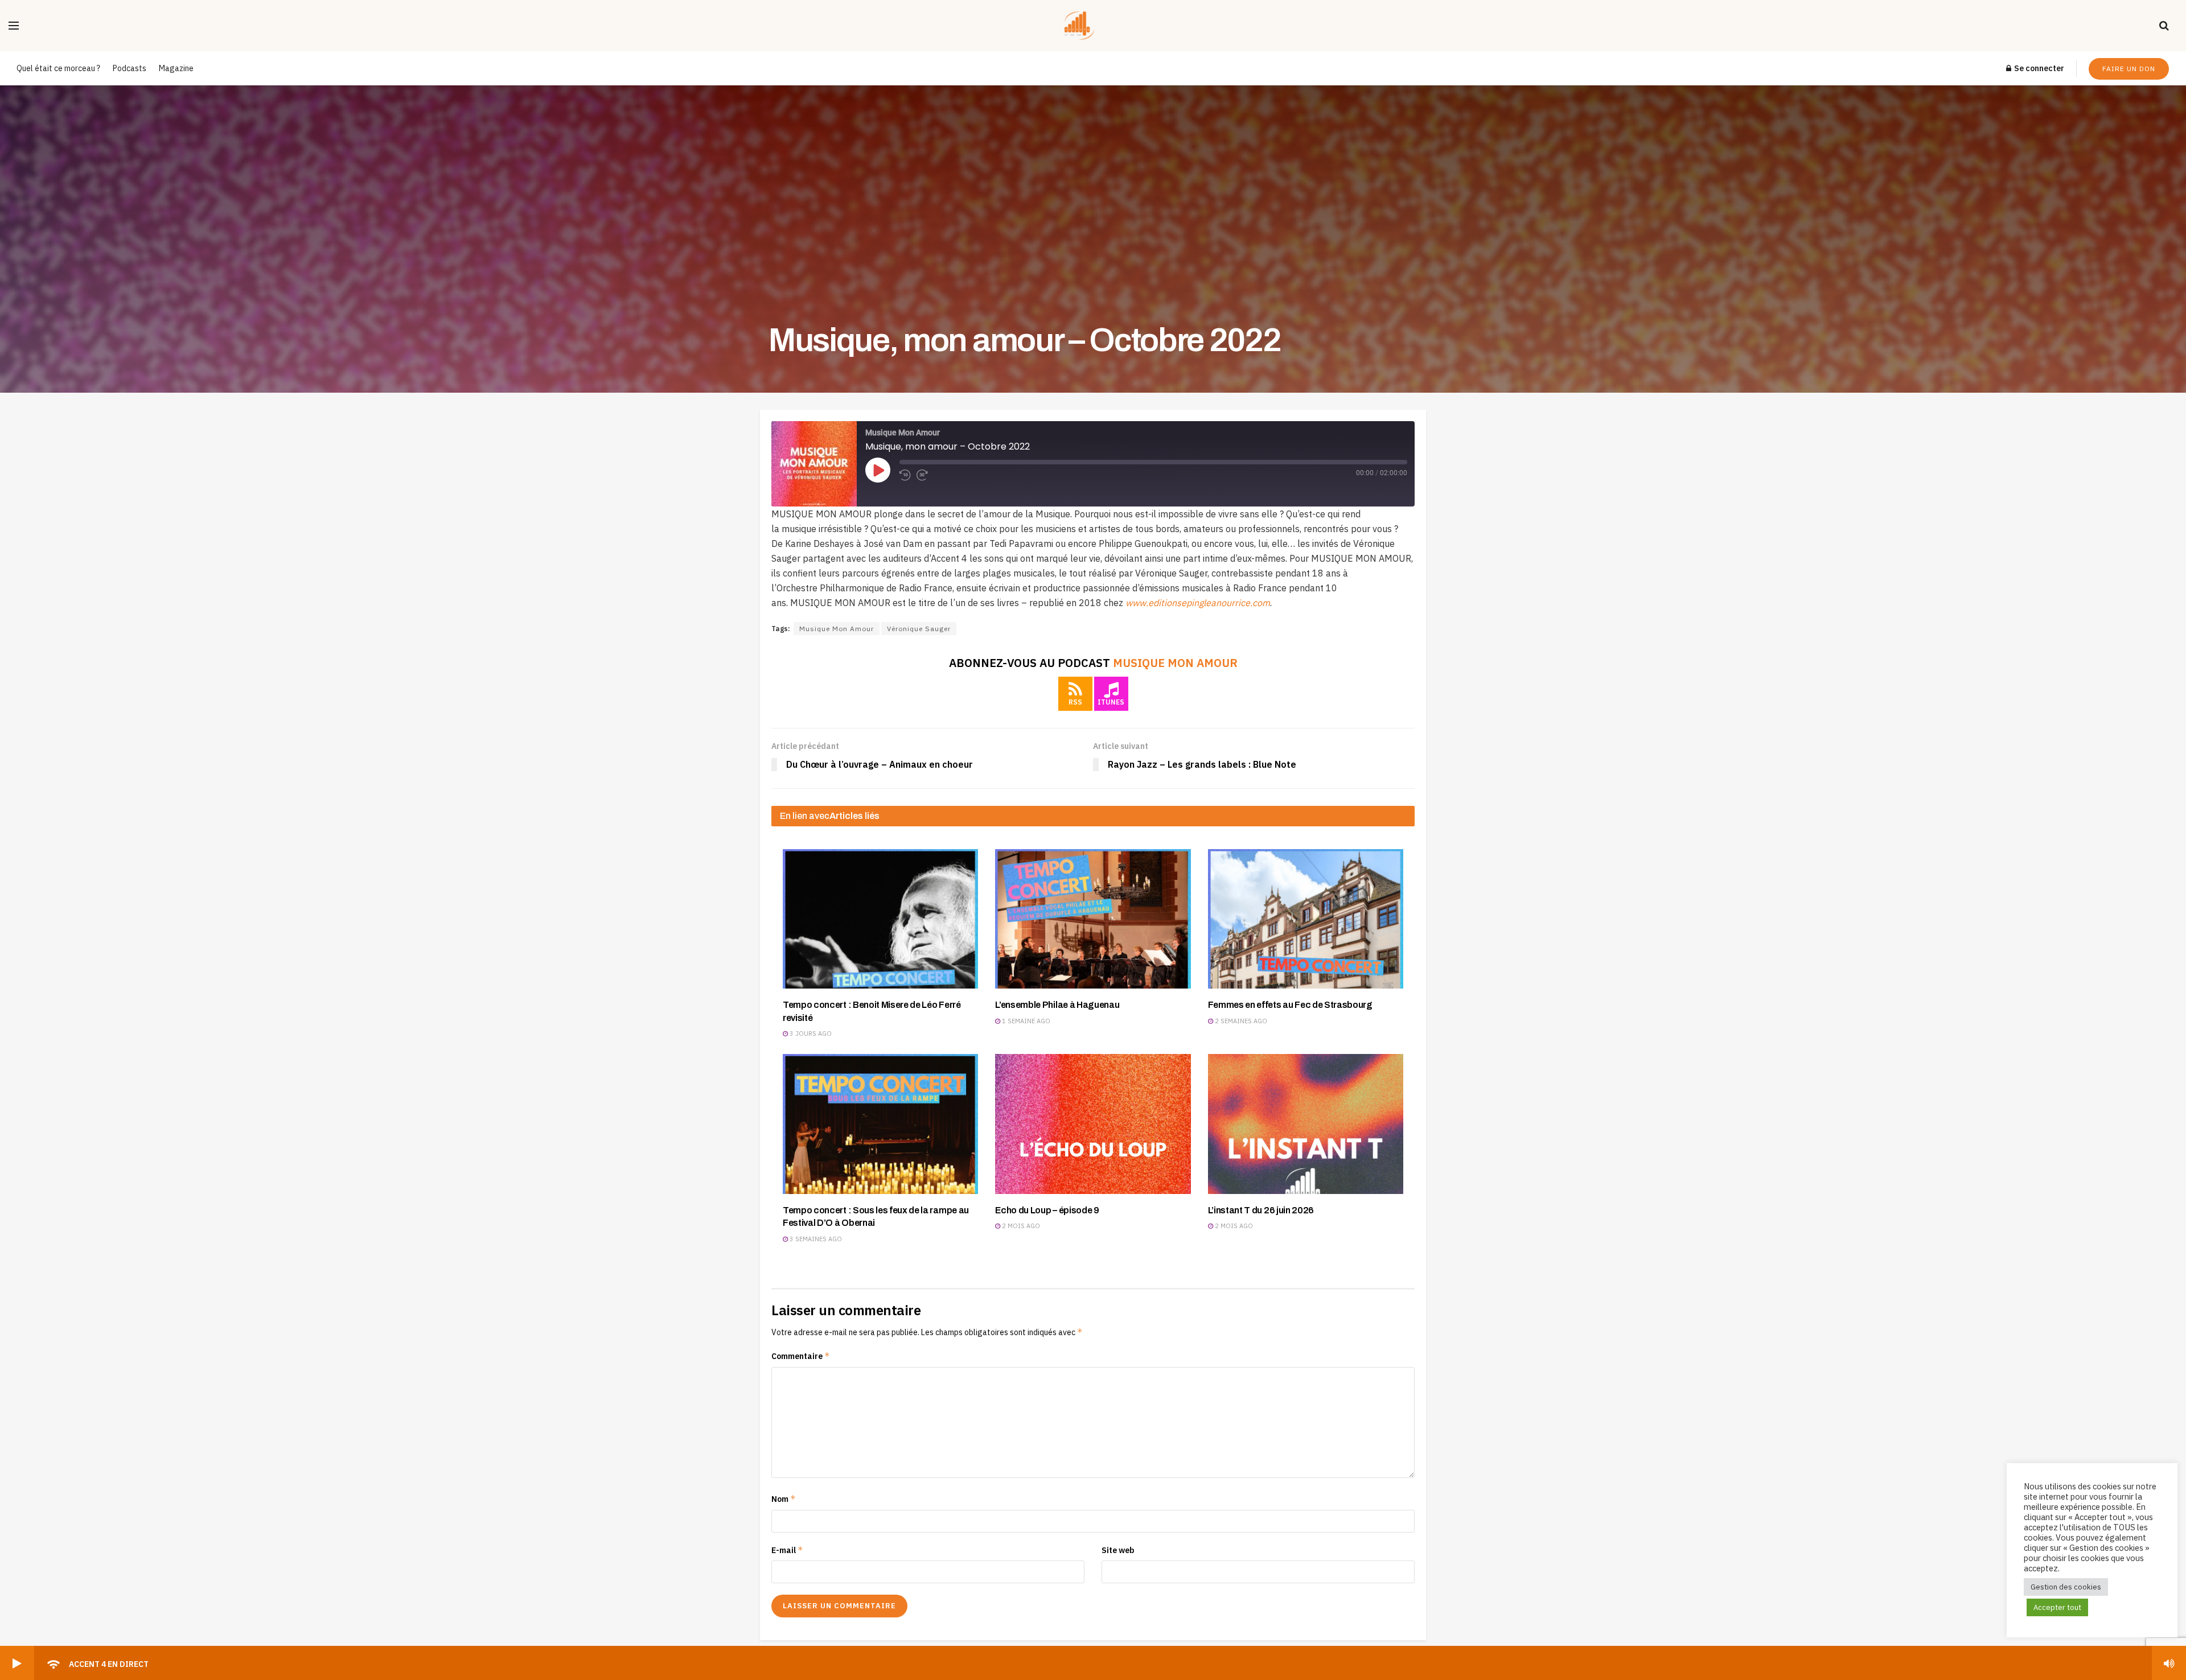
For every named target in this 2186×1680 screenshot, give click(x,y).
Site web (1118, 1550)
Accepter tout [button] (2057, 1607)
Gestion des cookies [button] (2066, 1587)
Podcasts (130, 68)
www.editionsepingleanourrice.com (1198, 603)
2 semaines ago (1240, 1021)
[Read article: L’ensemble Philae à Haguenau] (1093, 919)
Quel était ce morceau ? (58, 68)
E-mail (787, 1550)
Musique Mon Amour (837, 629)
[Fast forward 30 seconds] (922, 475)
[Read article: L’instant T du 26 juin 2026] (1306, 1124)
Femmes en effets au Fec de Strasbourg (1290, 1005)
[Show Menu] (14, 26)
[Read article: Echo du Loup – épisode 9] (1093, 1124)
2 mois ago (1020, 1226)
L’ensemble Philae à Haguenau (1057, 1005)
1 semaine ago (1025, 1021)
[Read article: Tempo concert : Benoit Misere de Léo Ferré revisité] (880, 919)
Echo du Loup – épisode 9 (1047, 1210)
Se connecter (2038, 68)
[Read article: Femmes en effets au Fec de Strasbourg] (1306, 919)
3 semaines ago (815, 1239)
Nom (784, 1499)
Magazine (176, 68)
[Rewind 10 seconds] (905, 475)
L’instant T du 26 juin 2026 (1261, 1210)
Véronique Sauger (919, 629)
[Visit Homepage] (1089, 26)
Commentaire (801, 1356)
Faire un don (2129, 69)
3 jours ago (810, 1033)
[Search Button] (2164, 26)
